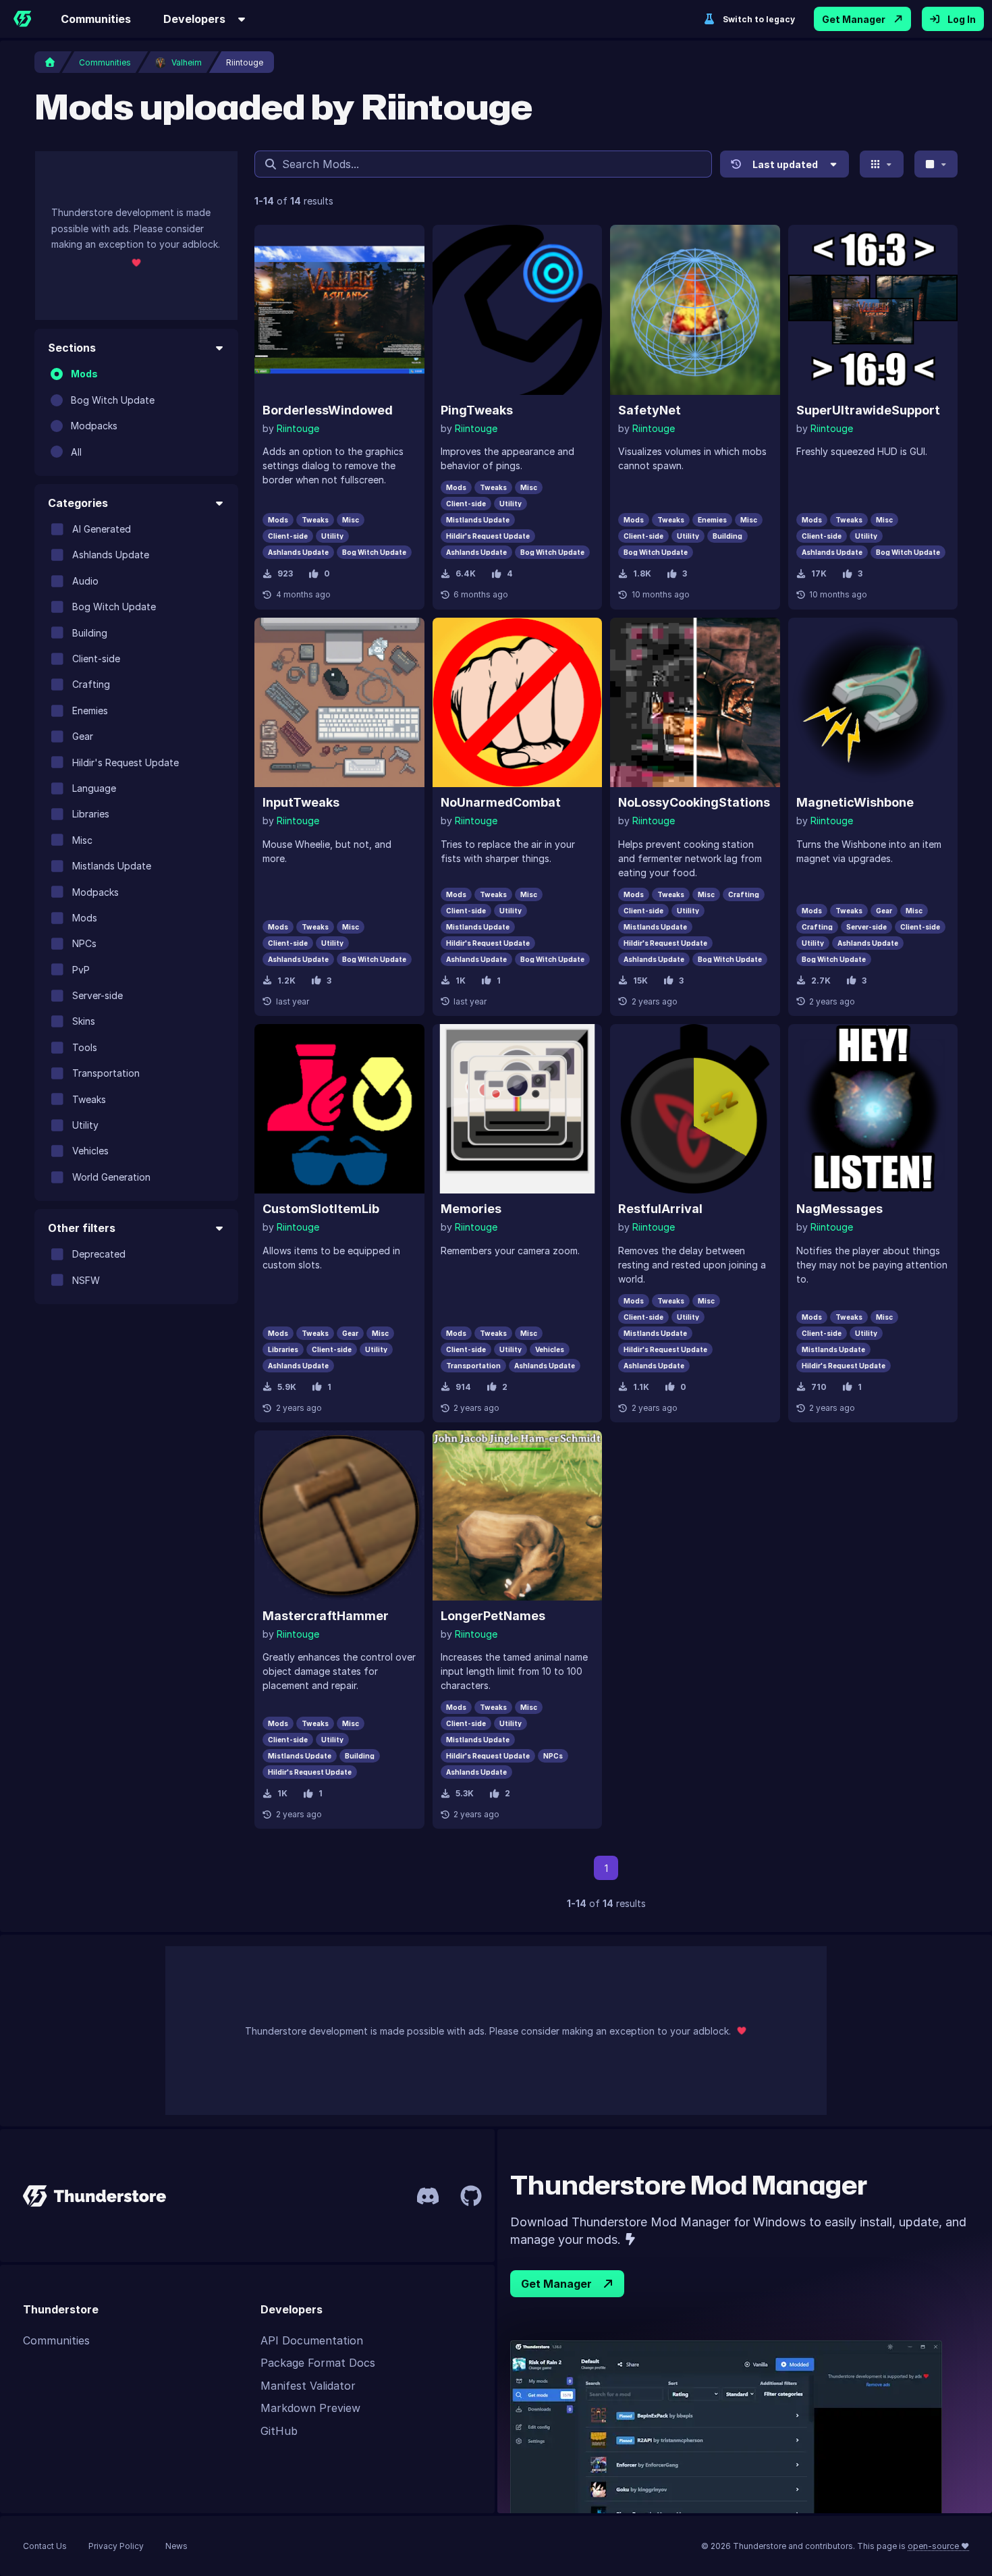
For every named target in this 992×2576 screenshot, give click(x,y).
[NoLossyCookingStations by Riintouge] (695, 703)
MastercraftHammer (326, 1616)
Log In (962, 19)
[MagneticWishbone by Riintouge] (873, 703)
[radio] (57, 374)
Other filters (82, 1228)
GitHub (279, 2431)
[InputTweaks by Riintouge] (339, 703)
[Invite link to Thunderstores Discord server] (428, 2196)
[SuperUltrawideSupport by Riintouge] (873, 310)
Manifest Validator (308, 2386)
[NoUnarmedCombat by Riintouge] (518, 703)
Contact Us (45, 2546)
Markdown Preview (310, 2408)
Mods (84, 374)
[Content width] (936, 164)
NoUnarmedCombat (501, 802)
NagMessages (839, 1209)
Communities (96, 19)
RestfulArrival (660, 1209)
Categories (78, 503)
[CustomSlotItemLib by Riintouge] (339, 1109)
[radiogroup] (136, 413)
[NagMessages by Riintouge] (873, 1109)
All (76, 451)
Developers (194, 19)
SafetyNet (650, 410)
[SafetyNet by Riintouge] (695, 310)
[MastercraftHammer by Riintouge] (339, 1515)
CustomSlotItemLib (321, 1209)
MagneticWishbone (855, 802)
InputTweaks (301, 802)
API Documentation (312, 2340)
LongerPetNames (493, 1616)
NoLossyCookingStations (694, 802)
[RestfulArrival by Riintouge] (695, 1109)
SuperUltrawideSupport (868, 410)
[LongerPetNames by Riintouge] (518, 1515)
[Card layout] (882, 164)
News (176, 2546)
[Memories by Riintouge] (518, 1109)
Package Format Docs (318, 2363)
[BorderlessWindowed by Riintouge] (339, 310)
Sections (72, 348)
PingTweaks (477, 410)
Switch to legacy (759, 19)
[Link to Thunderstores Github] (471, 2196)
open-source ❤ (938, 2546)
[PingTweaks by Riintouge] (518, 310)
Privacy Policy (116, 2546)
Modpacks (94, 426)
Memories (471, 1209)
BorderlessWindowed (328, 410)
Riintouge (298, 428)
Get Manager (854, 19)
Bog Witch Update (113, 399)
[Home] (22, 19)
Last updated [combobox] (785, 164)
